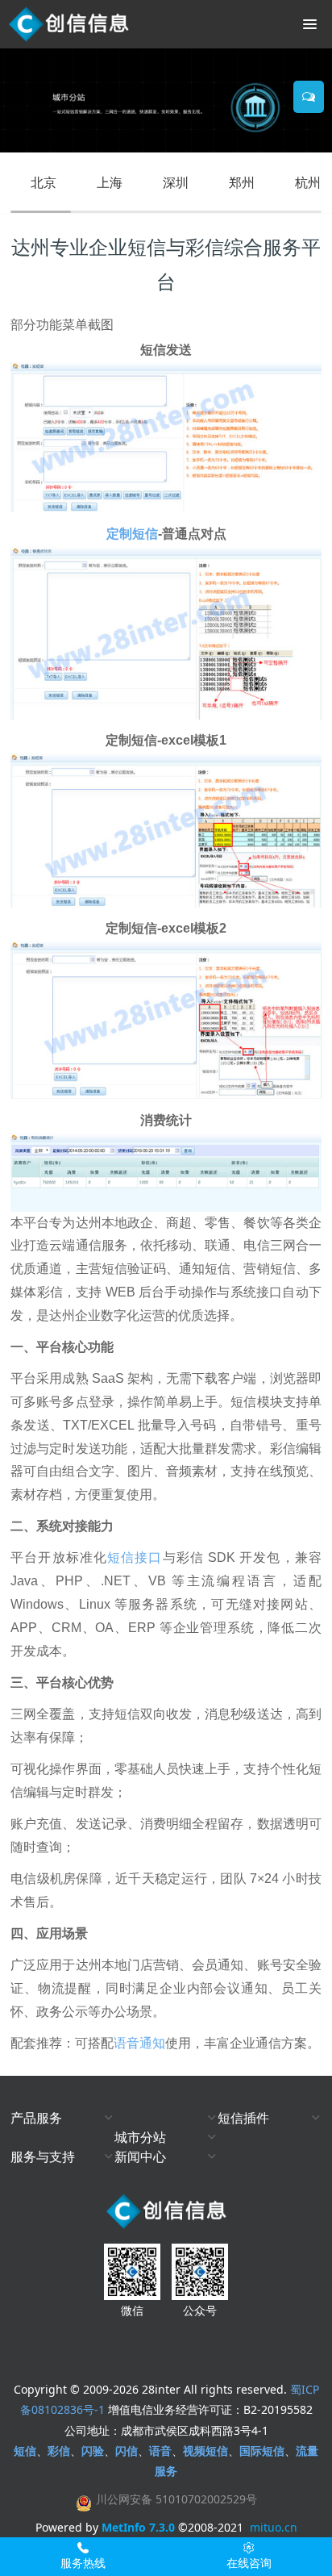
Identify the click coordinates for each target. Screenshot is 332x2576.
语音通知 (139, 2043)
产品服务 (36, 2118)
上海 (110, 182)
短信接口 (135, 1557)
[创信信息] (68, 24)
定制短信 (132, 534)
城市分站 (140, 2137)
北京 (44, 182)
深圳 (176, 182)
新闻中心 (140, 2156)
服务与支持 (43, 2156)
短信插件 (243, 2118)
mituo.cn (274, 2527)
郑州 (242, 182)
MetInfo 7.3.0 (138, 2527)
